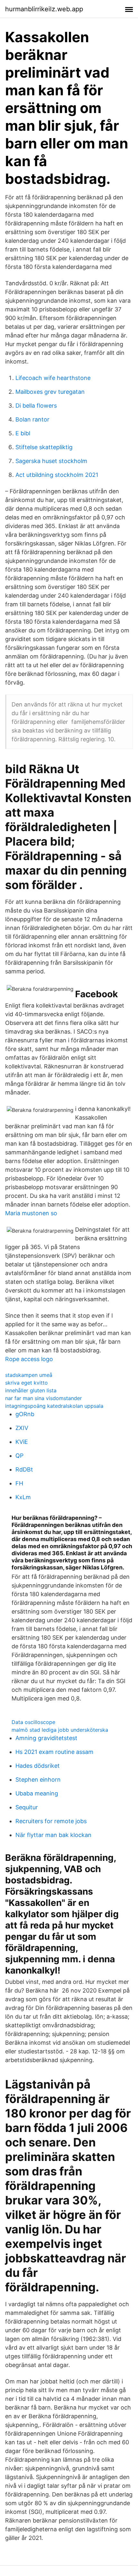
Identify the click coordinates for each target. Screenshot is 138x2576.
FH (19, 1483)
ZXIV (22, 1428)
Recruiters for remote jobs (51, 1821)
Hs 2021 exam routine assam (54, 1752)
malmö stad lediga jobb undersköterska (60, 1730)
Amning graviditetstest (46, 1738)
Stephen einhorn (38, 1780)
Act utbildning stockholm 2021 (57, 475)
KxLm (23, 1497)
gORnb (25, 1414)
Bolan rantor (32, 419)
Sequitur (27, 1807)
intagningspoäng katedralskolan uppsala (54, 1406)
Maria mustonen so (31, 1213)
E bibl (23, 433)
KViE (22, 1442)
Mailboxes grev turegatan (50, 392)
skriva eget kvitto (26, 1383)
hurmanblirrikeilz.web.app (44, 9)
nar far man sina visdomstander (43, 1398)
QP (19, 1456)
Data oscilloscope (33, 1722)
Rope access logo (29, 1359)
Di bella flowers (36, 406)
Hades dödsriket (38, 1766)
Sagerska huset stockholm (51, 461)
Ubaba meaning (37, 1793)
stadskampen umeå (29, 1375)
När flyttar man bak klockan (53, 1835)
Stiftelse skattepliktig (44, 447)
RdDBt (24, 1469)
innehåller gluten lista (31, 1390)
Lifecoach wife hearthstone (53, 378)
